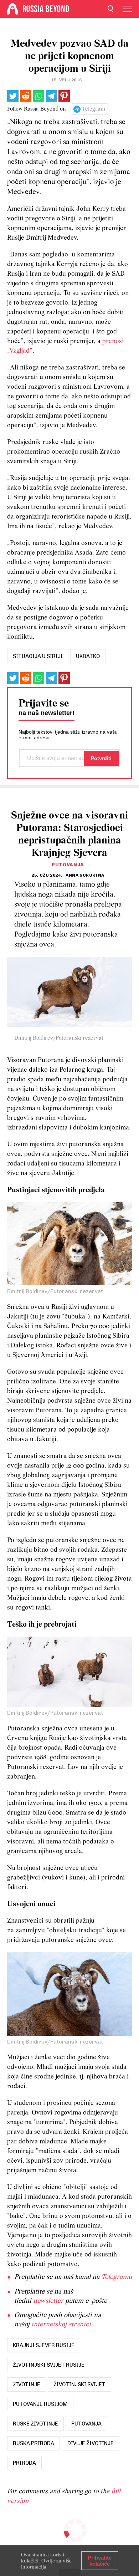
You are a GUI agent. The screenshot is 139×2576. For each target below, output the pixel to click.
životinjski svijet (79, 2384)
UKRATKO (88, 656)
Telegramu (117, 2277)
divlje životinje (91, 2443)
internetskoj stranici (61, 2325)
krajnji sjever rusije (44, 2345)
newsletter (48, 2301)
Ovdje (48, 2561)
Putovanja (68, 865)
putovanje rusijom (40, 2404)
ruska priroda (34, 2443)
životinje (27, 2384)
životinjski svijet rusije (49, 2365)
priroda (24, 2463)
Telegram (94, 109)
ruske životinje (35, 2424)
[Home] (12, 9)
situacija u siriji (38, 656)
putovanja (86, 2424)
